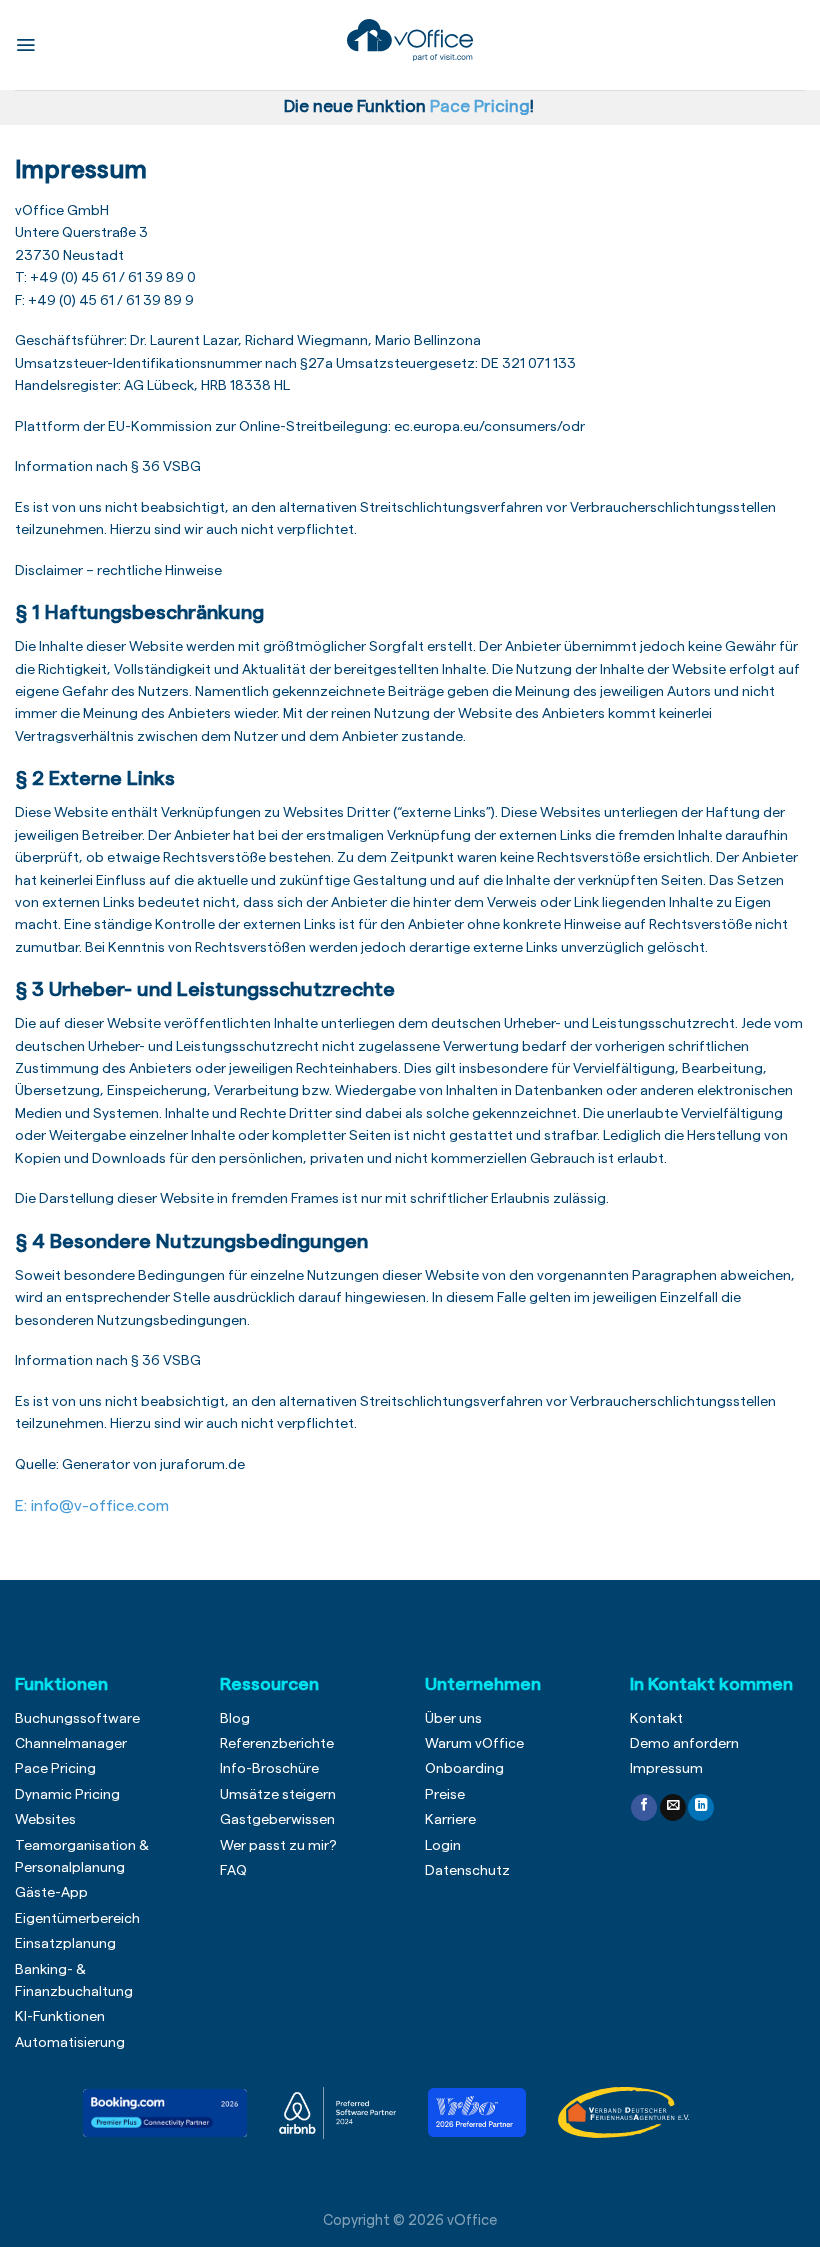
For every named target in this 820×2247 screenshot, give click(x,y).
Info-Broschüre (269, 1769)
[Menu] (25, 45)
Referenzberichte (277, 1744)
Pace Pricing (55, 1769)
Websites (45, 1820)
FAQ (233, 1871)
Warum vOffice (474, 1744)
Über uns (453, 1719)
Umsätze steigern (278, 1795)
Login (443, 1846)
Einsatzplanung (65, 1944)
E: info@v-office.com (92, 1506)
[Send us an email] (673, 1807)
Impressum (666, 1769)
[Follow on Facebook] (644, 1807)
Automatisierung (70, 2043)
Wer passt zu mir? (278, 1846)
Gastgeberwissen (277, 1820)
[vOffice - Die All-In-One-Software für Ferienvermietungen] (410, 40)
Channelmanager (71, 1744)
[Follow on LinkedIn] (701, 1807)
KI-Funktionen (60, 2017)
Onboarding (464, 1769)
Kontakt (656, 1719)
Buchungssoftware (77, 1719)
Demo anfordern (684, 1744)
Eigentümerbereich (77, 1919)
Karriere (450, 1820)
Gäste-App (51, 1893)
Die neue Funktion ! (413, 106)
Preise (445, 1795)
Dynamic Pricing (67, 1795)
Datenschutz (467, 1871)
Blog (235, 1719)
